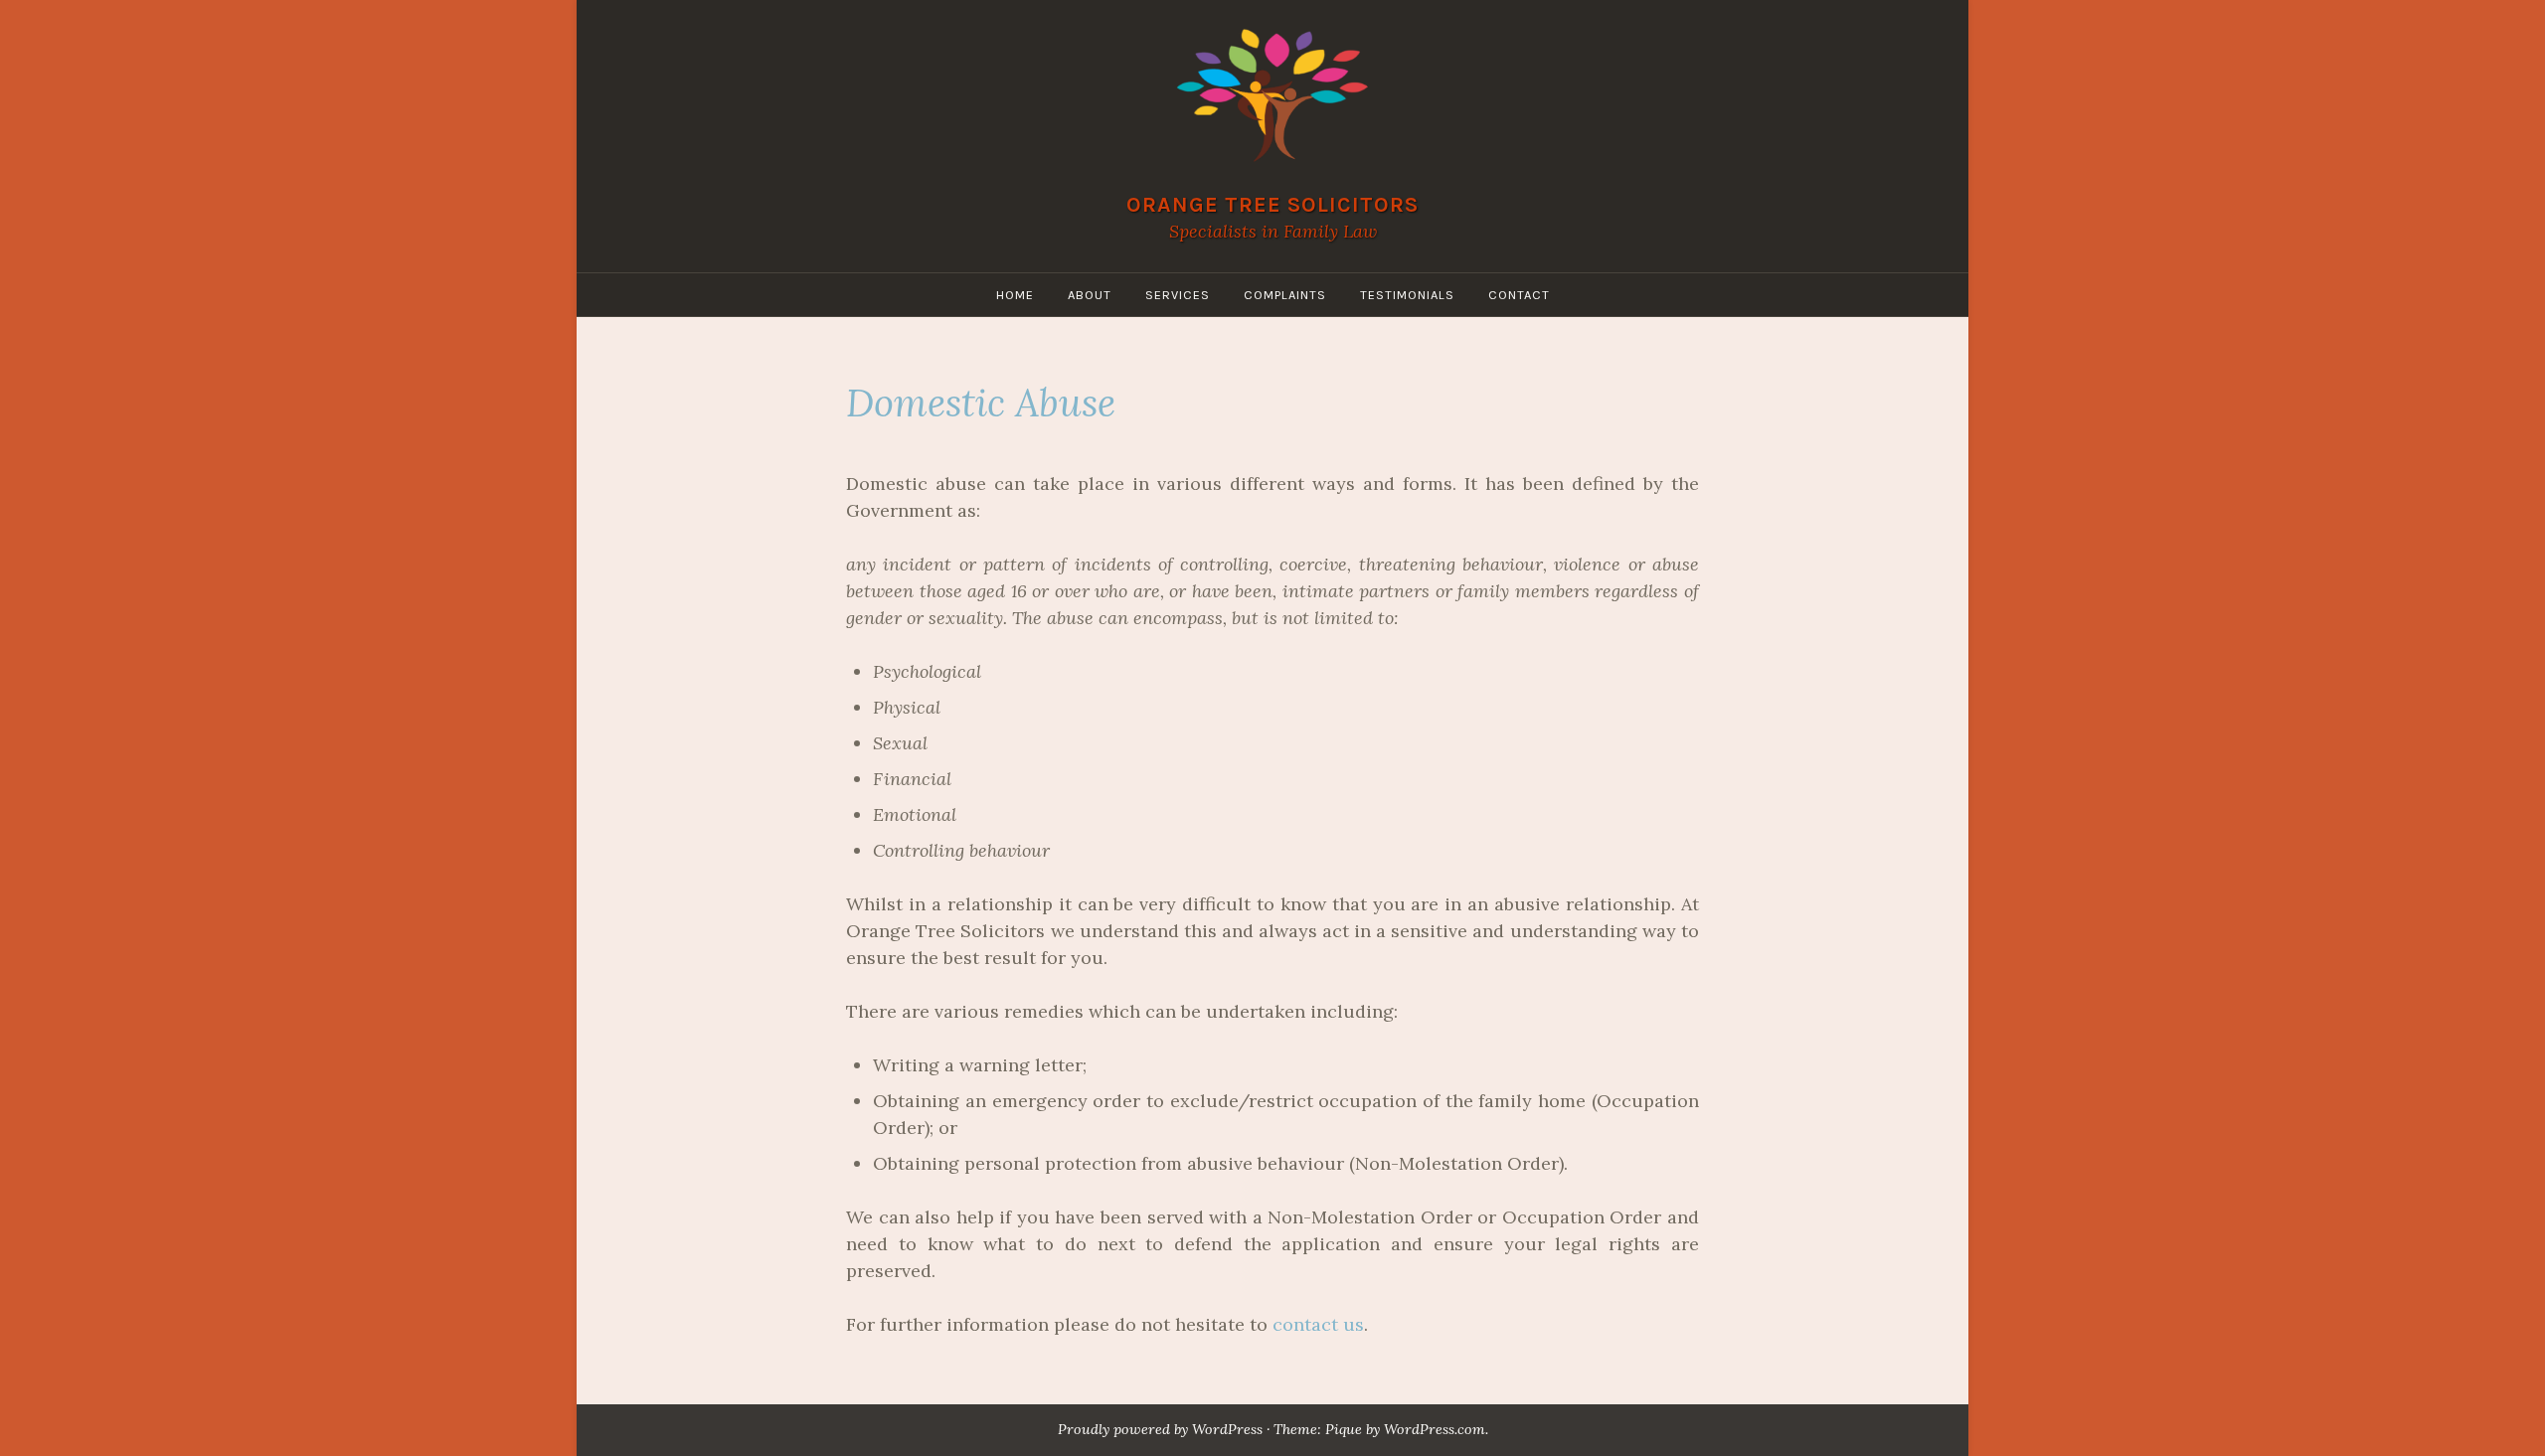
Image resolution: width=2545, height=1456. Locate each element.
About (1090, 295)
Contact (1519, 295)
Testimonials (1407, 295)
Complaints (1285, 295)
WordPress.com (1435, 1429)
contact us (1318, 1324)
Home (1015, 295)
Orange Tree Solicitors (1272, 204)
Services (1178, 295)
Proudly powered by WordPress (1160, 1429)
